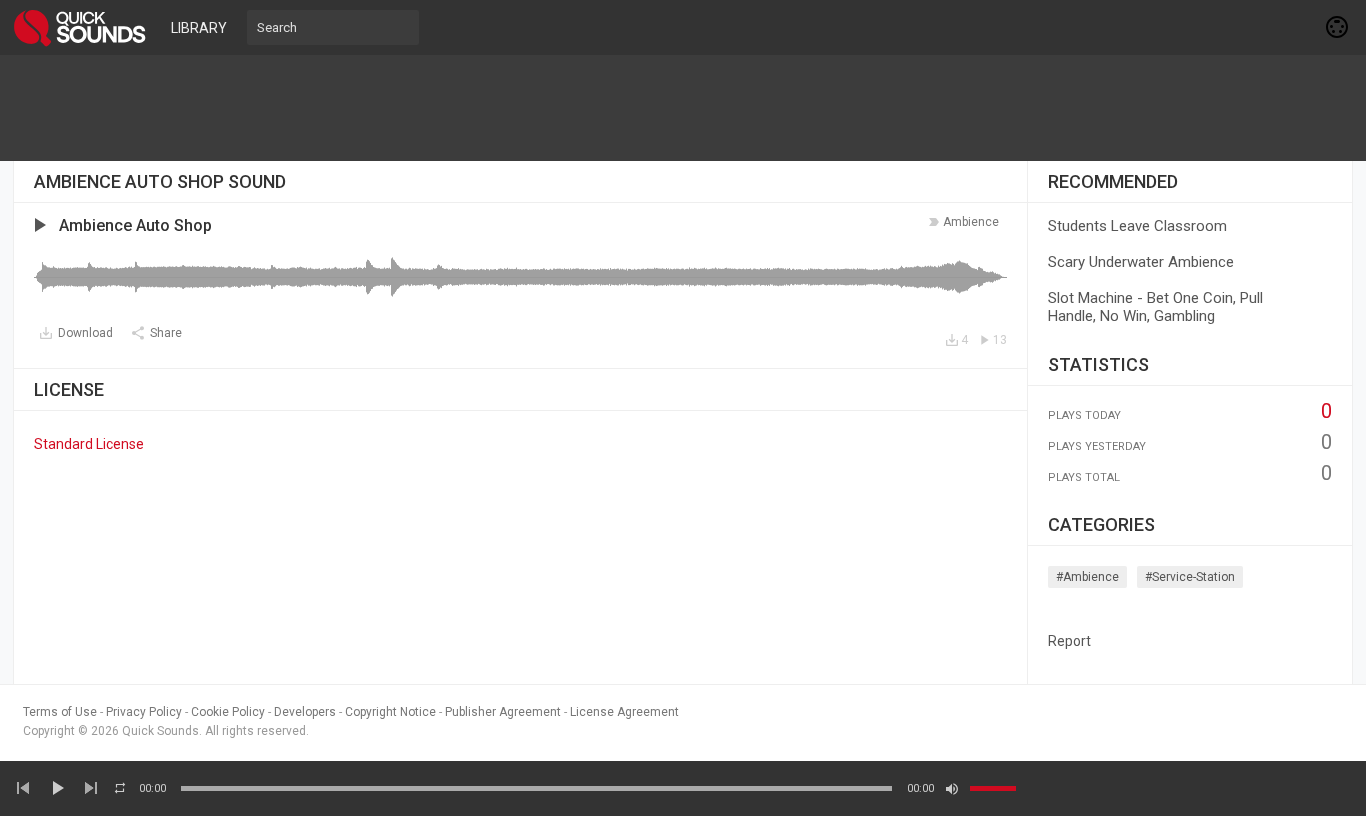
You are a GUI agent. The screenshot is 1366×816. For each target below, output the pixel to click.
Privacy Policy (144, 712)
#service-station (1190, 577)
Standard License (89, 444)
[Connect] (1338, 27)
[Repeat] (120, 788)
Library (199, 28)
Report (1069, 641)
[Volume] (993, 788)
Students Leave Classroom (1137, 226)
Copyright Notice (390, 712)
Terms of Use (60, 712)
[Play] (57, 788)
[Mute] (952, 789)
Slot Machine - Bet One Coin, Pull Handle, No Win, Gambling (1155, 307)
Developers (305, 712)
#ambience (1087, 577)
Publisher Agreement (503, 712)
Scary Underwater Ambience (1141, 262)
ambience (971, 222)
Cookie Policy (228, 712)
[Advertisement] (683, 108)
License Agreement (624, 712)
